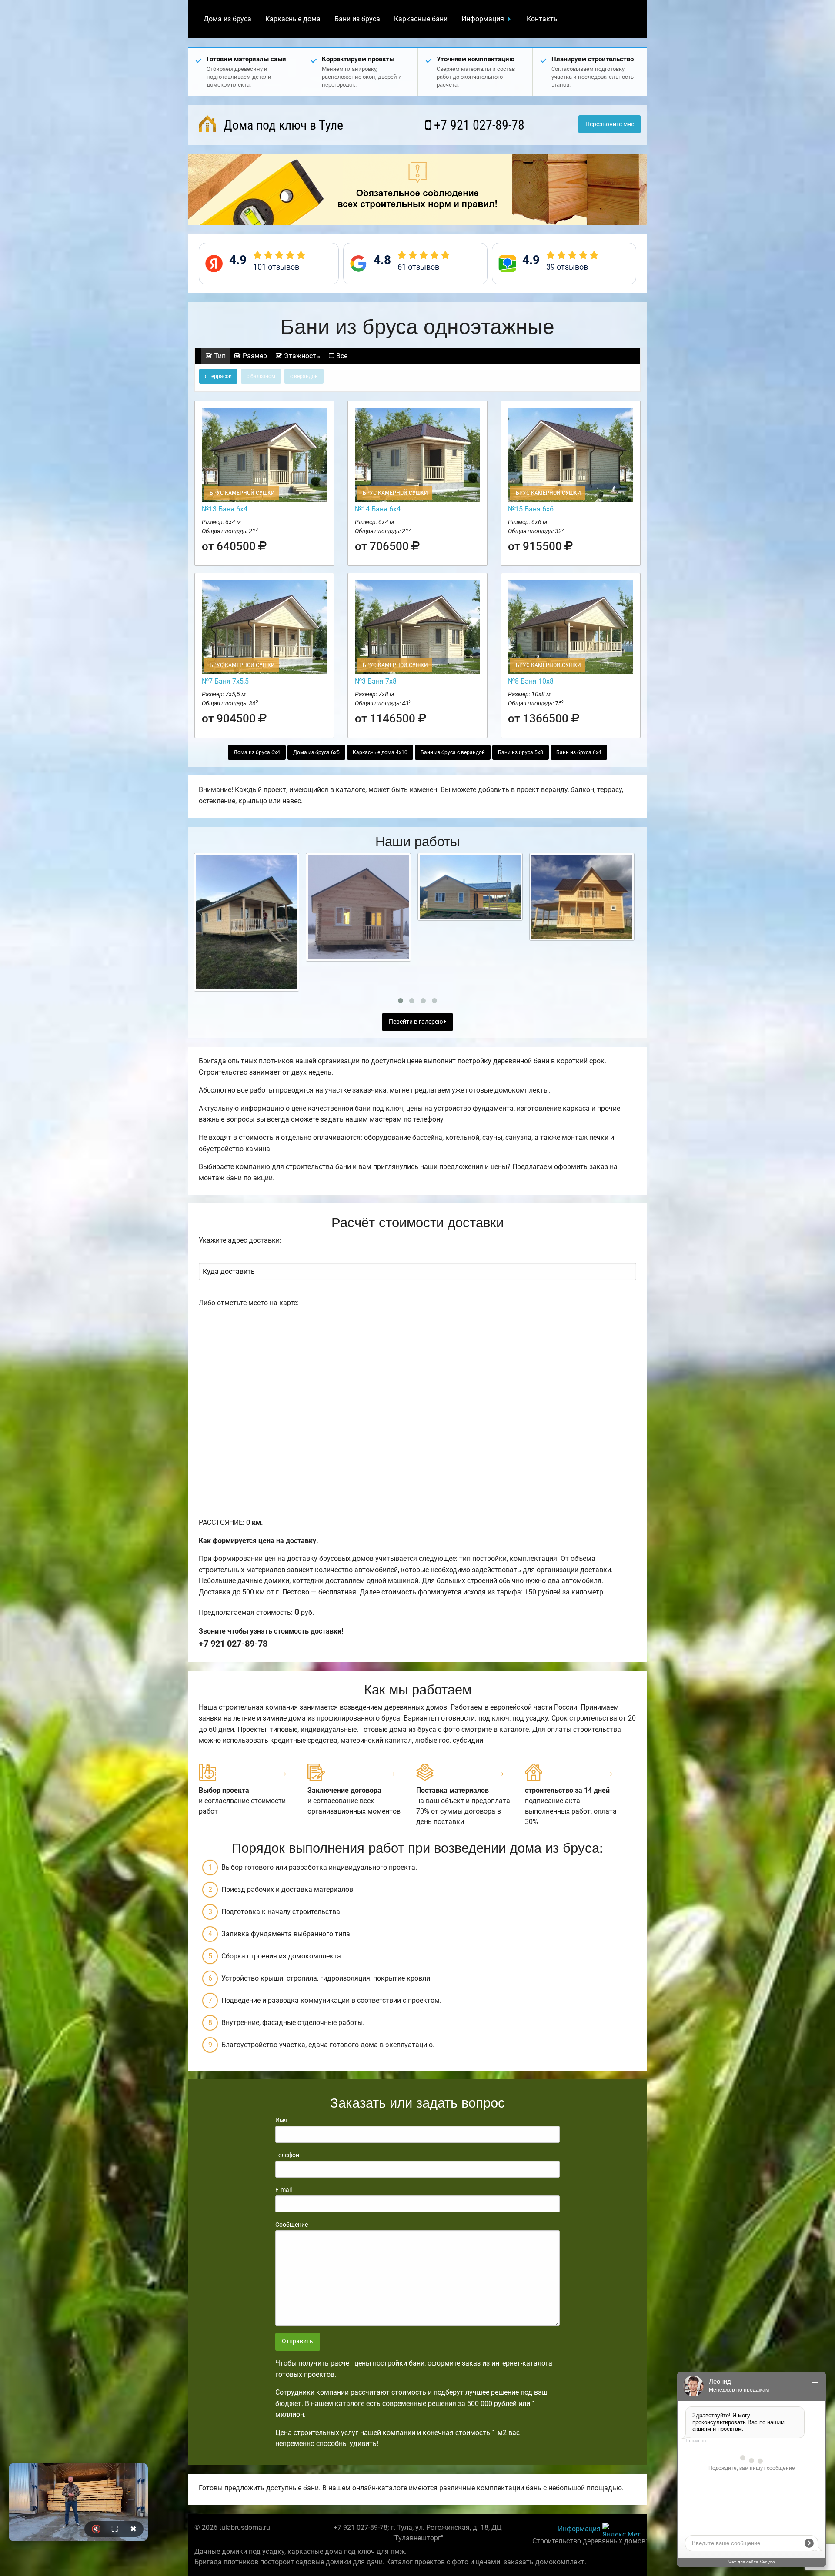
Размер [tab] (254, 356)
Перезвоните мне (610, 124)
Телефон (287, 2155)
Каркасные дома (293, 19)
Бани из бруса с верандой (453, 752)
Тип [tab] (219, 356)
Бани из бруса (357, 19)
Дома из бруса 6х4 (257, 752)
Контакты (543, 19)
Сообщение (292, 2225)
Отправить (297, 2341)
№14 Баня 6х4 (378, 509)
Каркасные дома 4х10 (380, 752)
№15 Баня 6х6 (531, 509)
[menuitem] (227, 19)
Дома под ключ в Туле (282, 125)
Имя (281, 2120)
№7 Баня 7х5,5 (225, 681)
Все (341, 356)
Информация (483, 19)
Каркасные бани (421, 19)
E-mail (284, 2190)
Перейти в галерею (416, 1022)
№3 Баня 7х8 (376, 681)
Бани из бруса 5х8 (521, 752)
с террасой (218, 376)
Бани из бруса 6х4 (579, 752)
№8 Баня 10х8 (531, 681)
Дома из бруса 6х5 (316, 752)
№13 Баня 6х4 (225, 509)
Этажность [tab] (301, 356)
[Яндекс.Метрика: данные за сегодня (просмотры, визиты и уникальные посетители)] (621, 2529)
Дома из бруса (227, 19)
